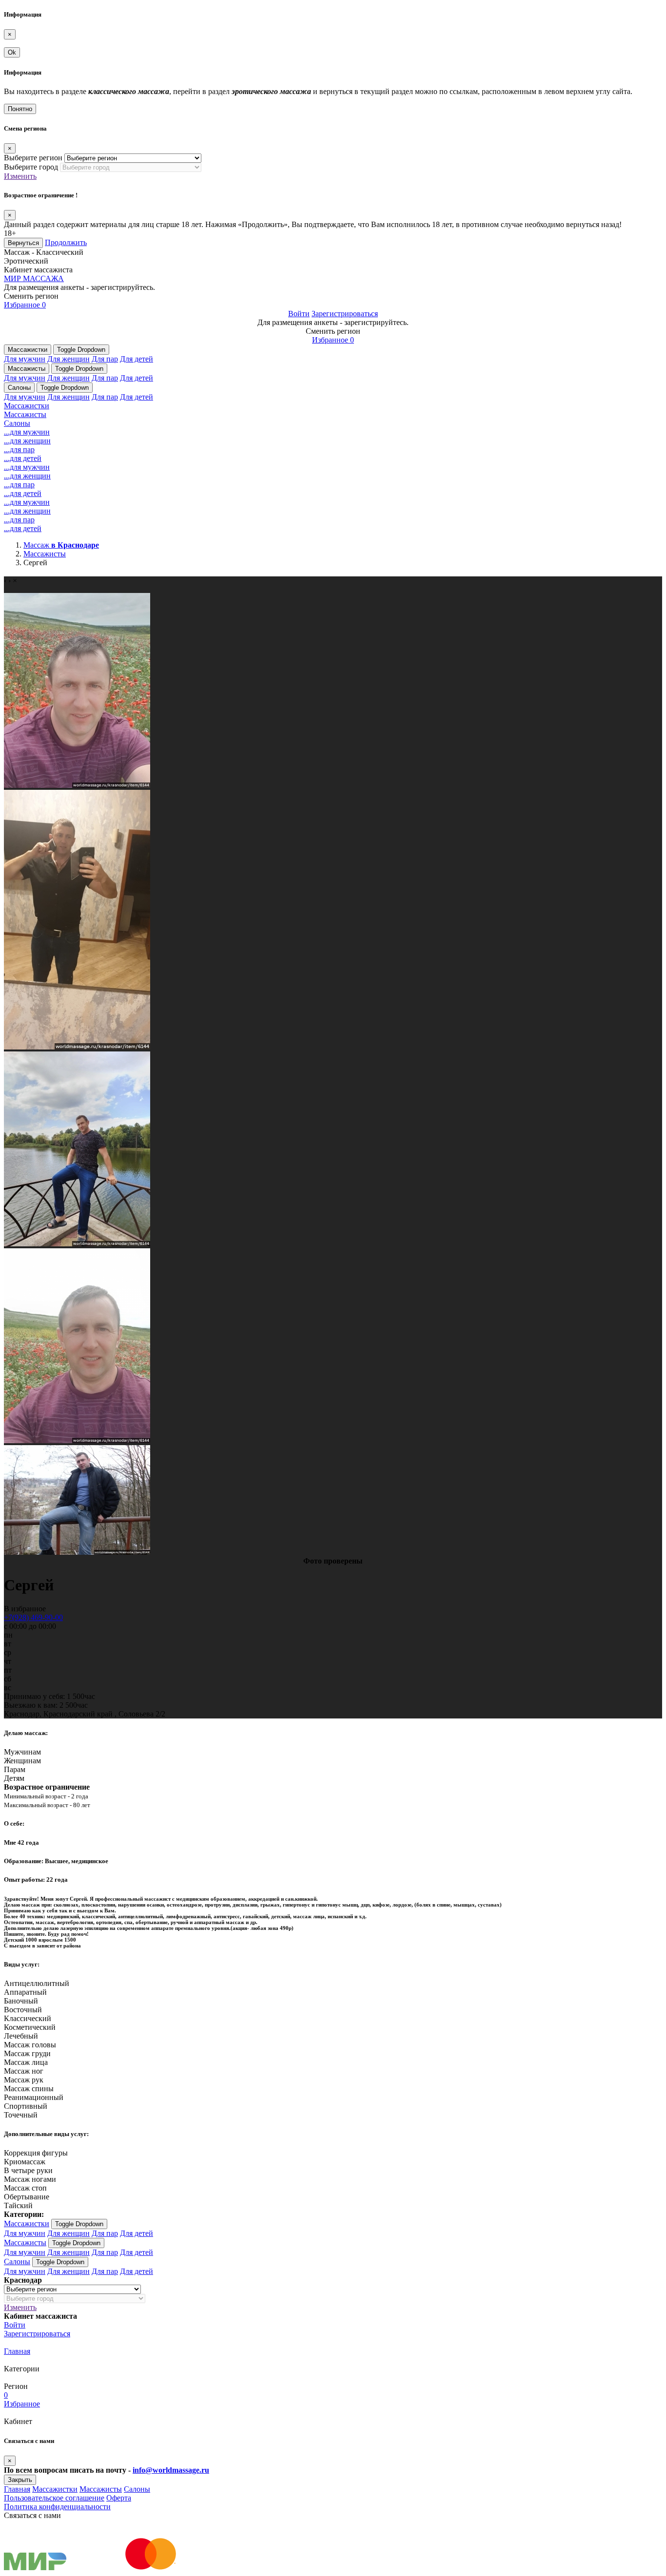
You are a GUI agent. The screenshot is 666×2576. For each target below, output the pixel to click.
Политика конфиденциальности (57, 2507)
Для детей (137, 359)
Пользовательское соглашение (54, 2498)
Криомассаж (25, 2162)
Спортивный (26, 2106)
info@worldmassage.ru (171, 2470)
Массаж (61, 545)
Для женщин (69, 359)
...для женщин (27, 441)
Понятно (20, 109)
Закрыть (20, 2480)
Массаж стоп (25, 2188)
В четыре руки (28, 2170)
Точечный (21, 2115)
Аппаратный (25, 1992)
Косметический (30, 2027)
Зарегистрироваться (345, 314)
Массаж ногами (30, 2179)
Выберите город (31, 167)
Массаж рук (24, 2080)
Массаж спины (29, 2089)
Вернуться (23, 243)
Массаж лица (26, 2062)
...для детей (23, 458)
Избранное (25, 305)
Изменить (20, 176)
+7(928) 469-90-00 (33, 1617)
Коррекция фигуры (36, 2153)
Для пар (105, 359)
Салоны (19, 388)
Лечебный (21, 2036)
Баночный (21, 2001)
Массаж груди (27, 2053)
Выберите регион (33, 158)
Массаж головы (30, 2045)
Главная (17, 2351)
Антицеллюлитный (37, 1983)
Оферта (119, 2498)
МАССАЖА (34, 278)
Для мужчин (25, 359)
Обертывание (27, 2197)
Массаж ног (24, 2071)
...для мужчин (27, 432)
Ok (12, 52)
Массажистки (28, 350)
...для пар (19, 449)
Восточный (23, 2010)
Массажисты (27, 369)
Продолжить (66, 242)
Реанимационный (34, 2097)
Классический (28, 2018)
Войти (299, 314)
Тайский (18, 2205)
